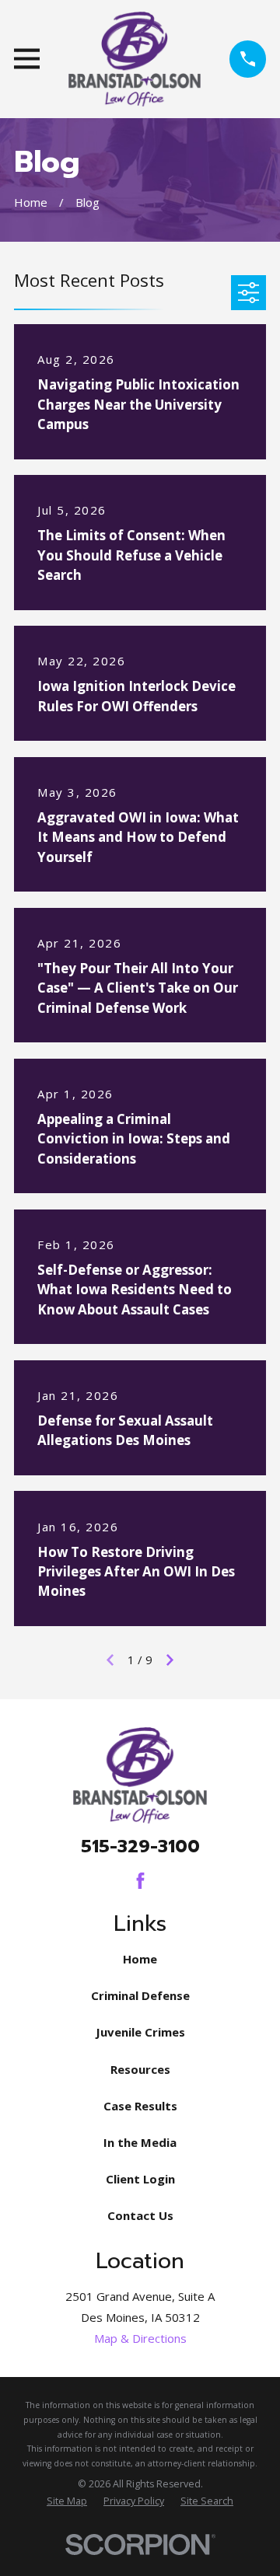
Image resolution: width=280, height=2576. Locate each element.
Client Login (140, 2179)
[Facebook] (140, 1881)
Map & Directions (140, 2338)
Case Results (140, 2106)
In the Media (140, 2142)
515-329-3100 (140, 1846)
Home (140, 1959)
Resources (140, 2069)
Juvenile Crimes (140, 2032)
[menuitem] (67, 2502)
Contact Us (140, 2215)
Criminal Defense (140, 1995)
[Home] (135, 59)
